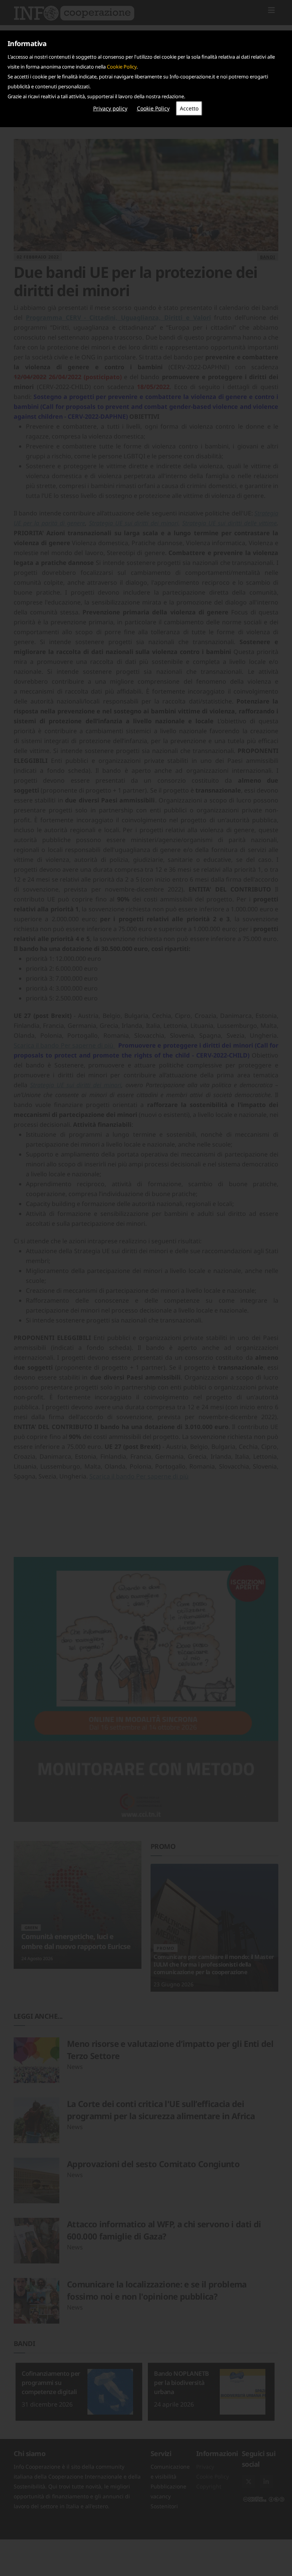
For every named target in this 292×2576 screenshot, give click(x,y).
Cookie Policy (122, 67)
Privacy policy (110, 108)
